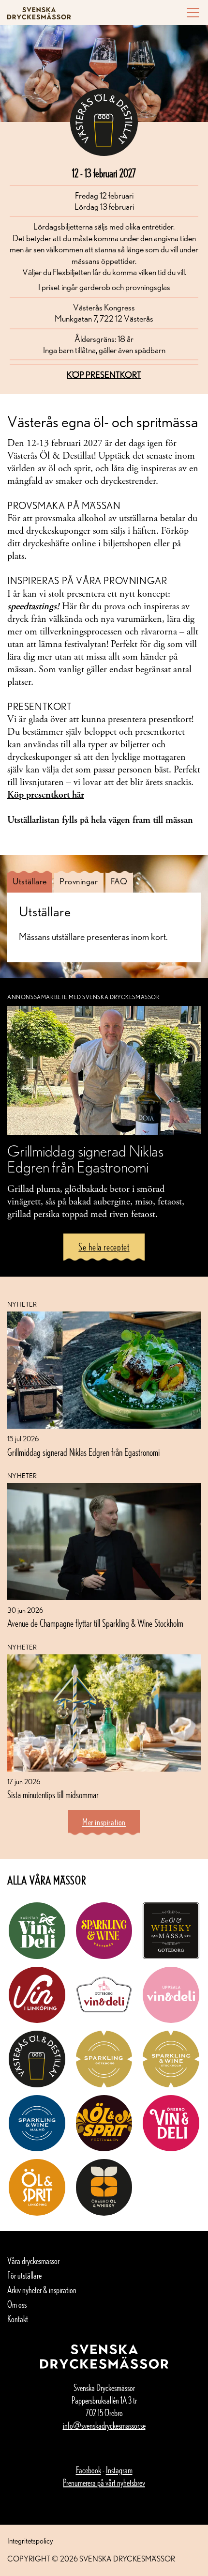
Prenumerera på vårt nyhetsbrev (104, 2483)
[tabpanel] (104, 924)
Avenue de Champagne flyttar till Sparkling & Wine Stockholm (95, 1623)
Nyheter (22, 1304)
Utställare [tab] (30, 881)
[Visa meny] (190, 13)
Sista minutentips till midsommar (53, 1794)
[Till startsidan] (39, 13)
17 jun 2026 (24, 1782)
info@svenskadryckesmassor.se (104, 2425)
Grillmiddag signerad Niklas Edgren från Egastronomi (83, 1452)
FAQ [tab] (119, 881)
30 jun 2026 (25, 1610)
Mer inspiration (104, 1822)
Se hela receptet (104, 1247)
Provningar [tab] (79, 881)
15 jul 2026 (23, 1439)
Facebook (89, 2470)
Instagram (119, 2470)
